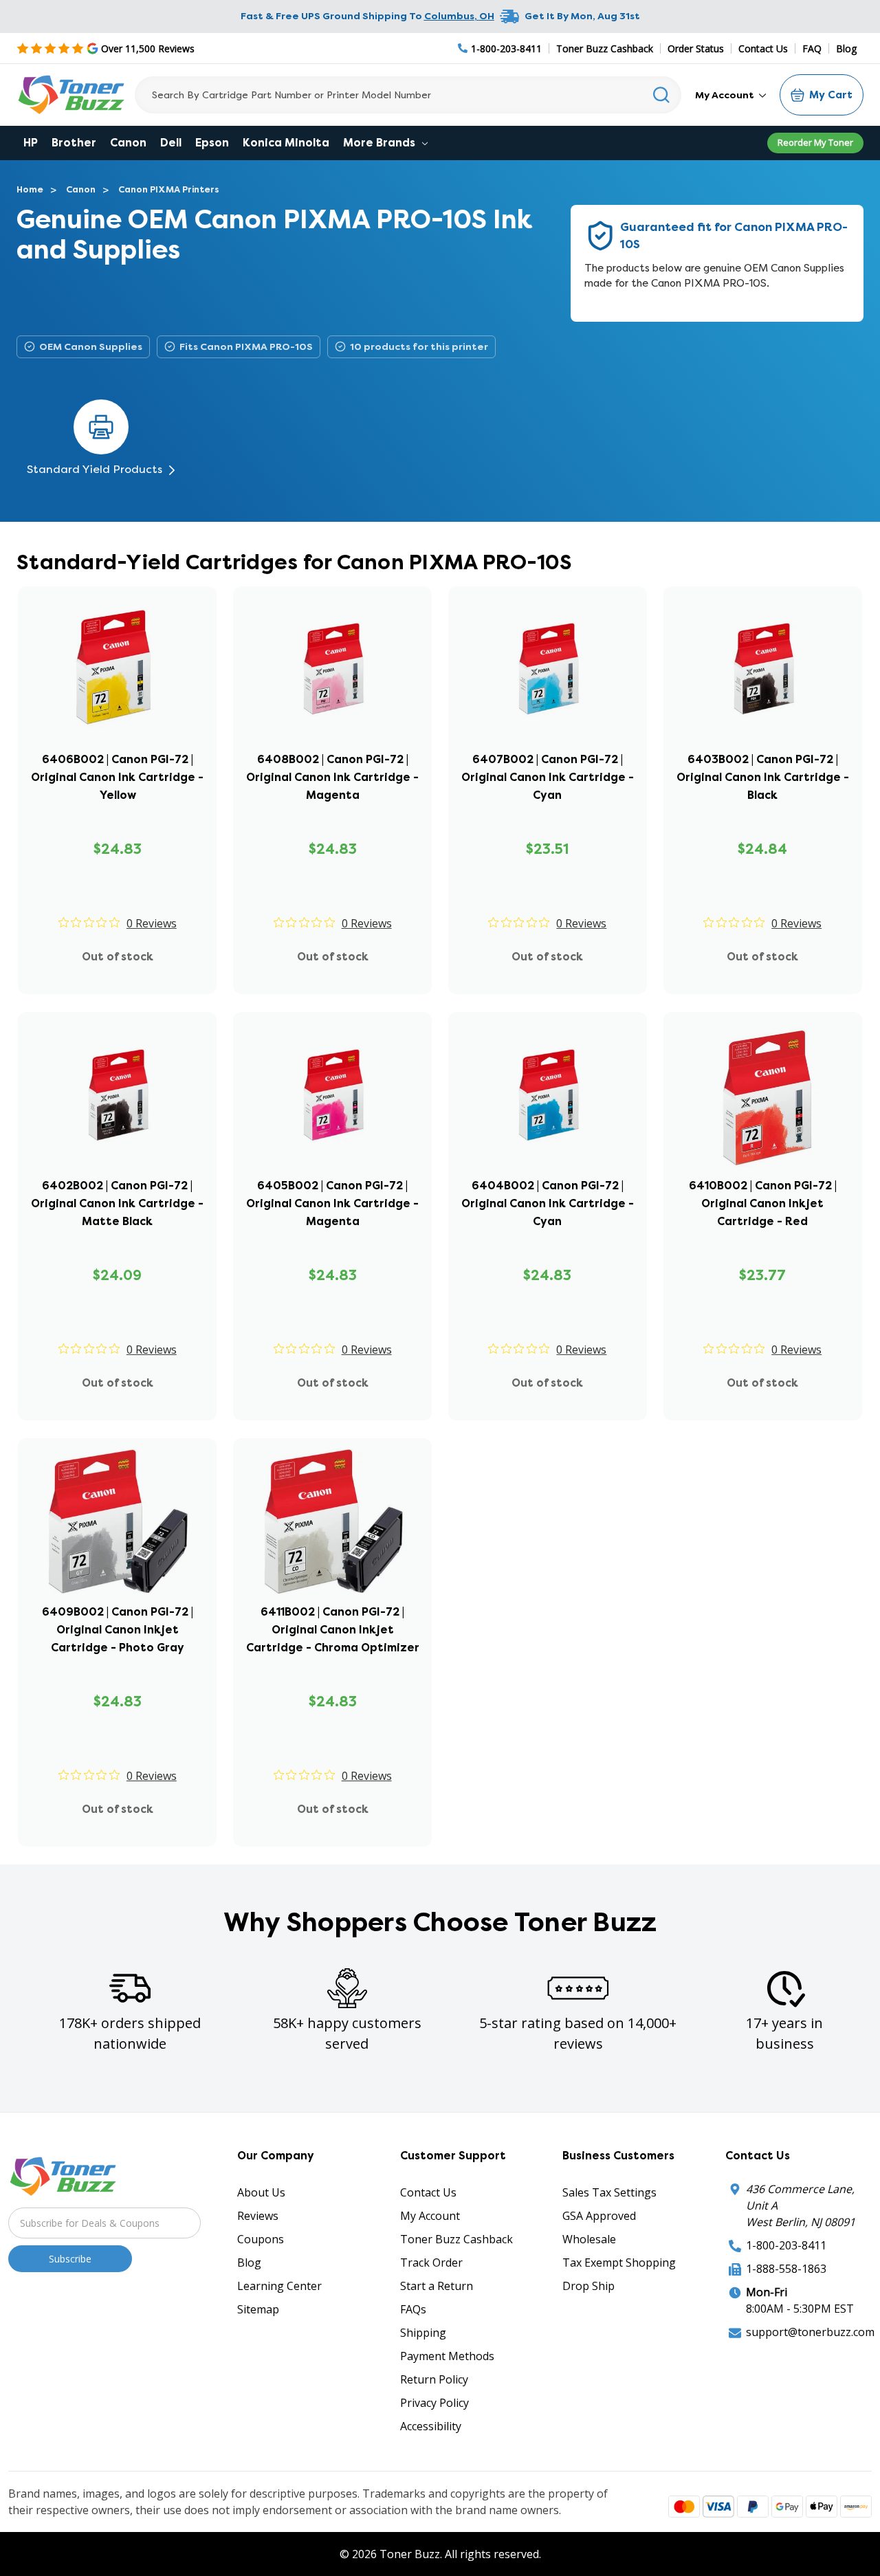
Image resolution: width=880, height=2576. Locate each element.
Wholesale (589, 2239)
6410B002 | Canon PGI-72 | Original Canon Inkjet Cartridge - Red (763, 1203)
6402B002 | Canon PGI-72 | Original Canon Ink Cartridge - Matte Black (117, 1203)
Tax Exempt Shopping (619, 2263)
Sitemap (258, 2309)
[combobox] (408, 95)
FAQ (812, 48)
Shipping (423, 2333)
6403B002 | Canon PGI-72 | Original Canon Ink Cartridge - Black (763, 777)
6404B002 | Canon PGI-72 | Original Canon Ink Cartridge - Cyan (548, 1203)
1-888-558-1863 (786, 2269)
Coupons (261, 2239)
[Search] (662, 95)
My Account (726, 95)
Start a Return (437, 2286)
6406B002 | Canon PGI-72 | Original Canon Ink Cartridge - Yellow (117, 777)
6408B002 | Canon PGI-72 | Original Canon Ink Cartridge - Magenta (332, 777)
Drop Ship (588, 2286)
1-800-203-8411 (786, 2245)
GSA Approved (599, 2216)
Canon (128, 143)
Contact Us (763, 48)
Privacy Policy (434, 2403)
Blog (846, 48)
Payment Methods (447, 2356)
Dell (171, 143)
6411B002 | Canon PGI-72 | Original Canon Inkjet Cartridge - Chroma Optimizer (333, 1630)
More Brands (381, 143)
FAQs (413, 2309)
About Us (261, 2192)
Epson (212, 143)
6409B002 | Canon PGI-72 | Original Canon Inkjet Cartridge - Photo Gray (118, 1630)
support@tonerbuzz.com (810, 2332)
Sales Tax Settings (609, 2192)
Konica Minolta (286, 143)
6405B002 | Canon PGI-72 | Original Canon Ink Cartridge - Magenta (332, 1203)
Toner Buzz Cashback (605, 48)
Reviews (258, 2216)
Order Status (696, 48)
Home (30, 189)
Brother (74, 143)
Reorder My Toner (815, 142)
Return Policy (434, 2379)
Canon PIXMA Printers (169, 189)
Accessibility (431, 2426)
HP (31, 143)
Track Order (431, 2263)
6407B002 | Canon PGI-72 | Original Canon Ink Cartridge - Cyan (548, 777)
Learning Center (279, 2286)
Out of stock (118, 957)
